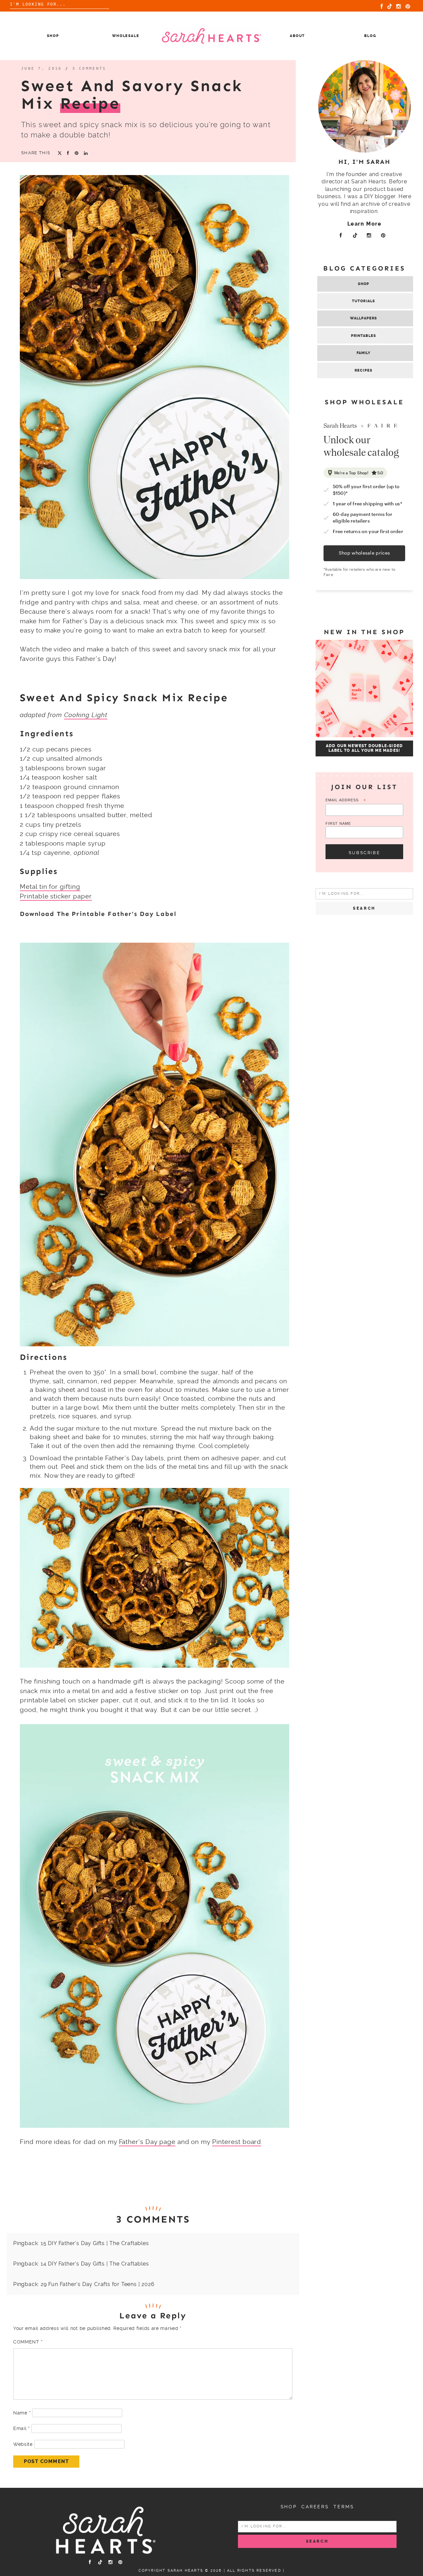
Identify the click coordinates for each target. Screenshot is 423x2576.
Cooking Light (86, 715)
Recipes (364, 370)
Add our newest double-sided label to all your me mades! (364, 748)
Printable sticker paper (56, 896)
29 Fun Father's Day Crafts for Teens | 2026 (97, 2284)
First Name (338, 823)
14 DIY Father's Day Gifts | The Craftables (95, 2264)
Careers (315, 2507)
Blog (370, 36)
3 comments (89, 69)
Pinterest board (237, 2142)
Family (364, 353)
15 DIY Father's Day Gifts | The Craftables (95, 2243)
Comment (28, 2342)
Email (21, 2428)
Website (23, 2444)
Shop (53, 36)
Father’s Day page (147, 2142)
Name (22, 2413)
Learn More (365, 224)
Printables (364, 336)
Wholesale (126, 36)
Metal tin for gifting (50, 887)
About (297, 36)
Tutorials (364, 301)
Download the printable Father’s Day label (98, 914)
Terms (344, 2507)
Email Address (346, 800)
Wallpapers (364, 318)
